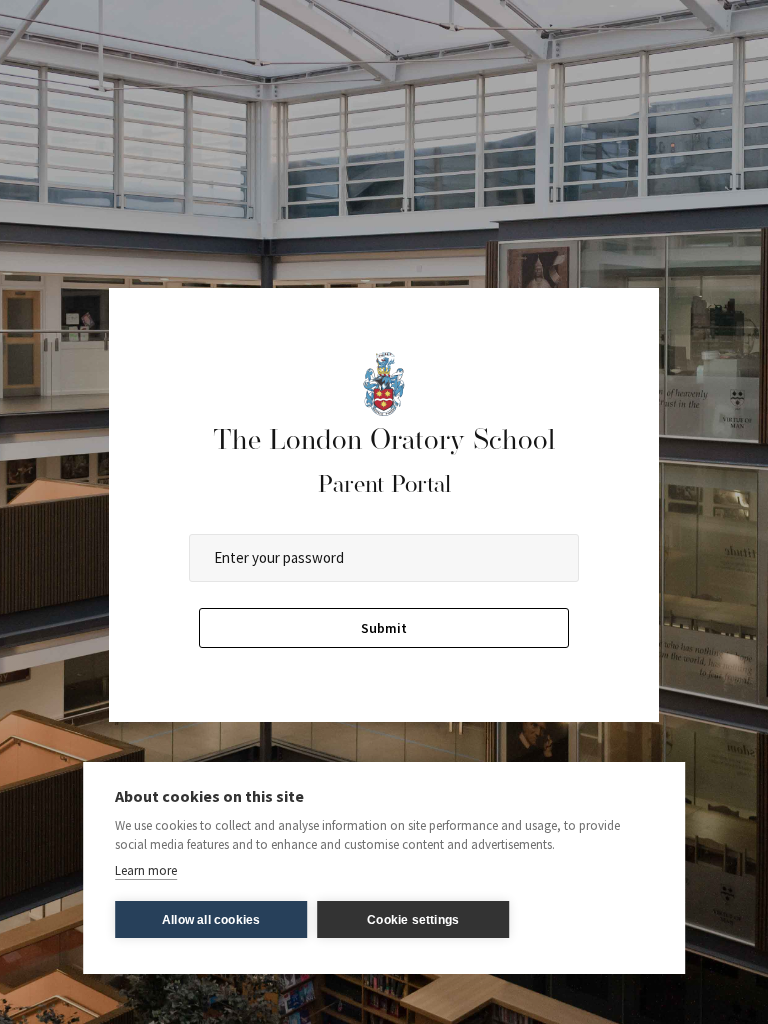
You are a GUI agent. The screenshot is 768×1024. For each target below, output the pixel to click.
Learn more (146, 870)
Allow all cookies (211, 920)
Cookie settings (413, 920)
